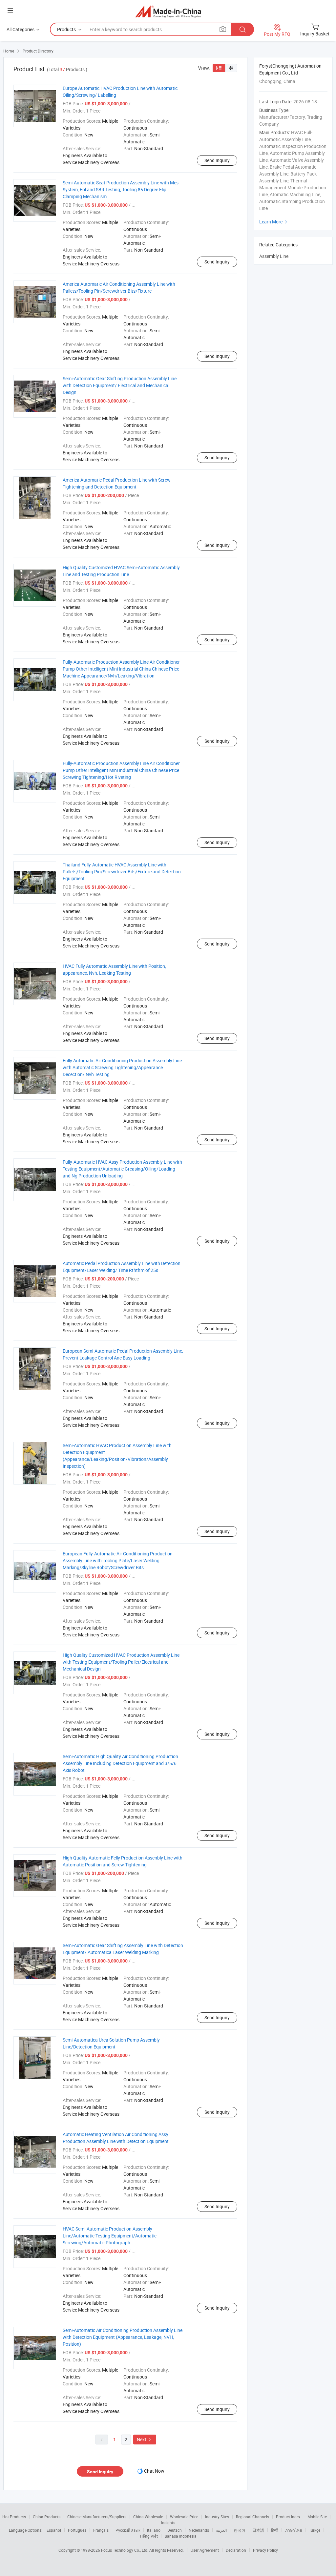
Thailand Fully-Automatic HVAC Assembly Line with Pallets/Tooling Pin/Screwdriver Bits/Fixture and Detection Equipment (122, 872)
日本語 (258, 2530)
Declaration (236, 2550)
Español (54, 2530)
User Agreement (205, 2550)
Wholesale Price (184, 2517)
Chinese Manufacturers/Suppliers (97, 2517)
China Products (47, 2517)
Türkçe (315, 2530)
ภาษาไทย (294, 2530)
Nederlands (199, 2530)
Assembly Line (274, 256)
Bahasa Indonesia (181, 2536)
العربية (221, 2530)
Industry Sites (217, 2517)
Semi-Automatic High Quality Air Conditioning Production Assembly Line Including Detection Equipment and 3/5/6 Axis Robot (120, 1763)
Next (145, 2439)
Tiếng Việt (149, 2536)
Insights (168, 2523)
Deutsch (175, 2530)
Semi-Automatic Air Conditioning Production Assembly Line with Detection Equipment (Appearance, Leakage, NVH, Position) (123, 2337)
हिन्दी (275, 2530)
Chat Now (154, 2471)
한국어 (240, 2530)
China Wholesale (148, 2517)
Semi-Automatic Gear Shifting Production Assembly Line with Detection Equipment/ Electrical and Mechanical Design (120, 385)
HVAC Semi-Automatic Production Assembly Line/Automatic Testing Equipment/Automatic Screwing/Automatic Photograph (110, 2236)
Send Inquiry (217, 160)
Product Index (288, 2517)
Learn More (274, 222)
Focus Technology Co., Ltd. (125, 2550)
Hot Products (14, 2517)
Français (101, 2530)
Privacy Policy (265, 2550)
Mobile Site (317, 2517)
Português (77, 2530)
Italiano (154, 2530)
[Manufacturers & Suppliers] (168, 11)
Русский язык (128, 2530)
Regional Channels (252, 2517)
